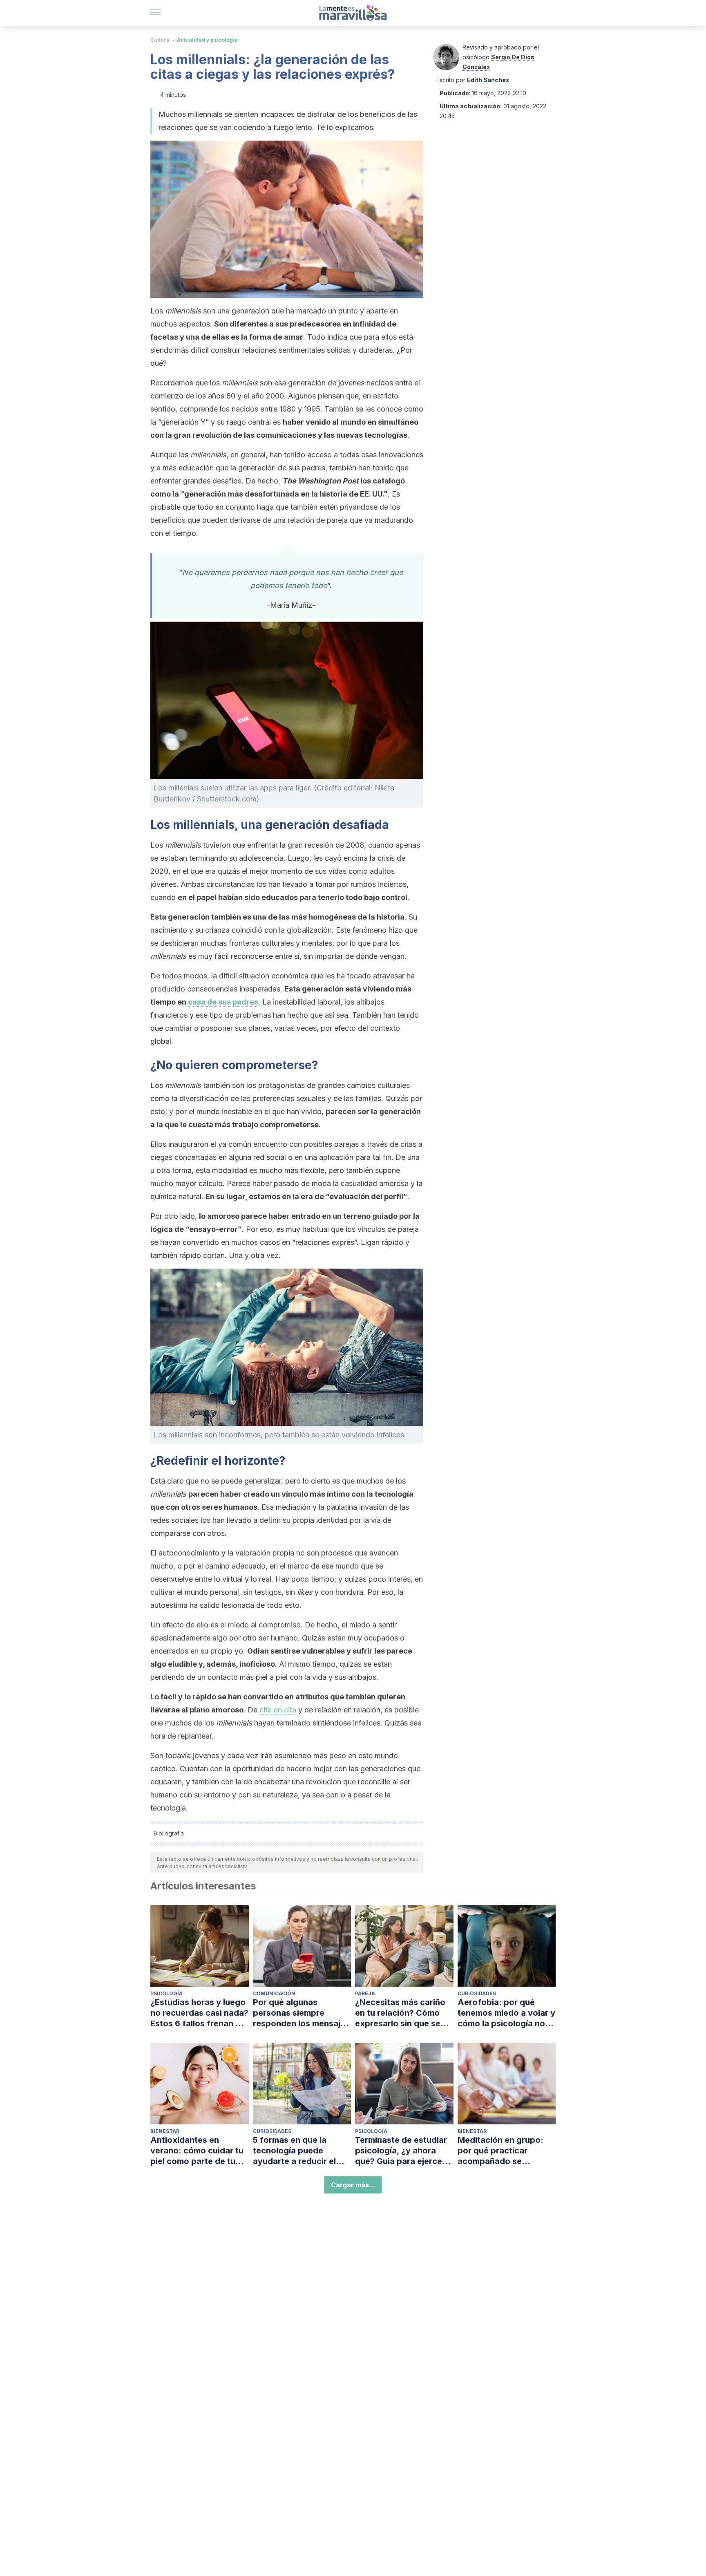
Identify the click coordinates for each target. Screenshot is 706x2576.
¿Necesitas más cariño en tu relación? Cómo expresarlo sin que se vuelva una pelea (400, 2013)
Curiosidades (477, 1993)
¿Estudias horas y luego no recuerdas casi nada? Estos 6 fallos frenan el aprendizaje (199, 2013)
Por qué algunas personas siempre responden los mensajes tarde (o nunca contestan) (301, 2013)
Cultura (160, 40)
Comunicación (274, 1993)
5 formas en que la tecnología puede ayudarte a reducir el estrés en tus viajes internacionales (294, 2151)
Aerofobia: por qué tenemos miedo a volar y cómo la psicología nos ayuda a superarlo (506, 2013)
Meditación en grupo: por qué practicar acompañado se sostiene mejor (500, 2151)
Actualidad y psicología (207, 40)
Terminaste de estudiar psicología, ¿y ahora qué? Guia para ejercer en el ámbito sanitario (401, 2151)
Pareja (365, 1993)
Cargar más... (353, 2185)
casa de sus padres (223, 1002)
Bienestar (165, 2131)
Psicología (166, 1993)
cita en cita (278, 1710)
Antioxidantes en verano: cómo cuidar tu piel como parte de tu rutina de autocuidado (197, 2151)
